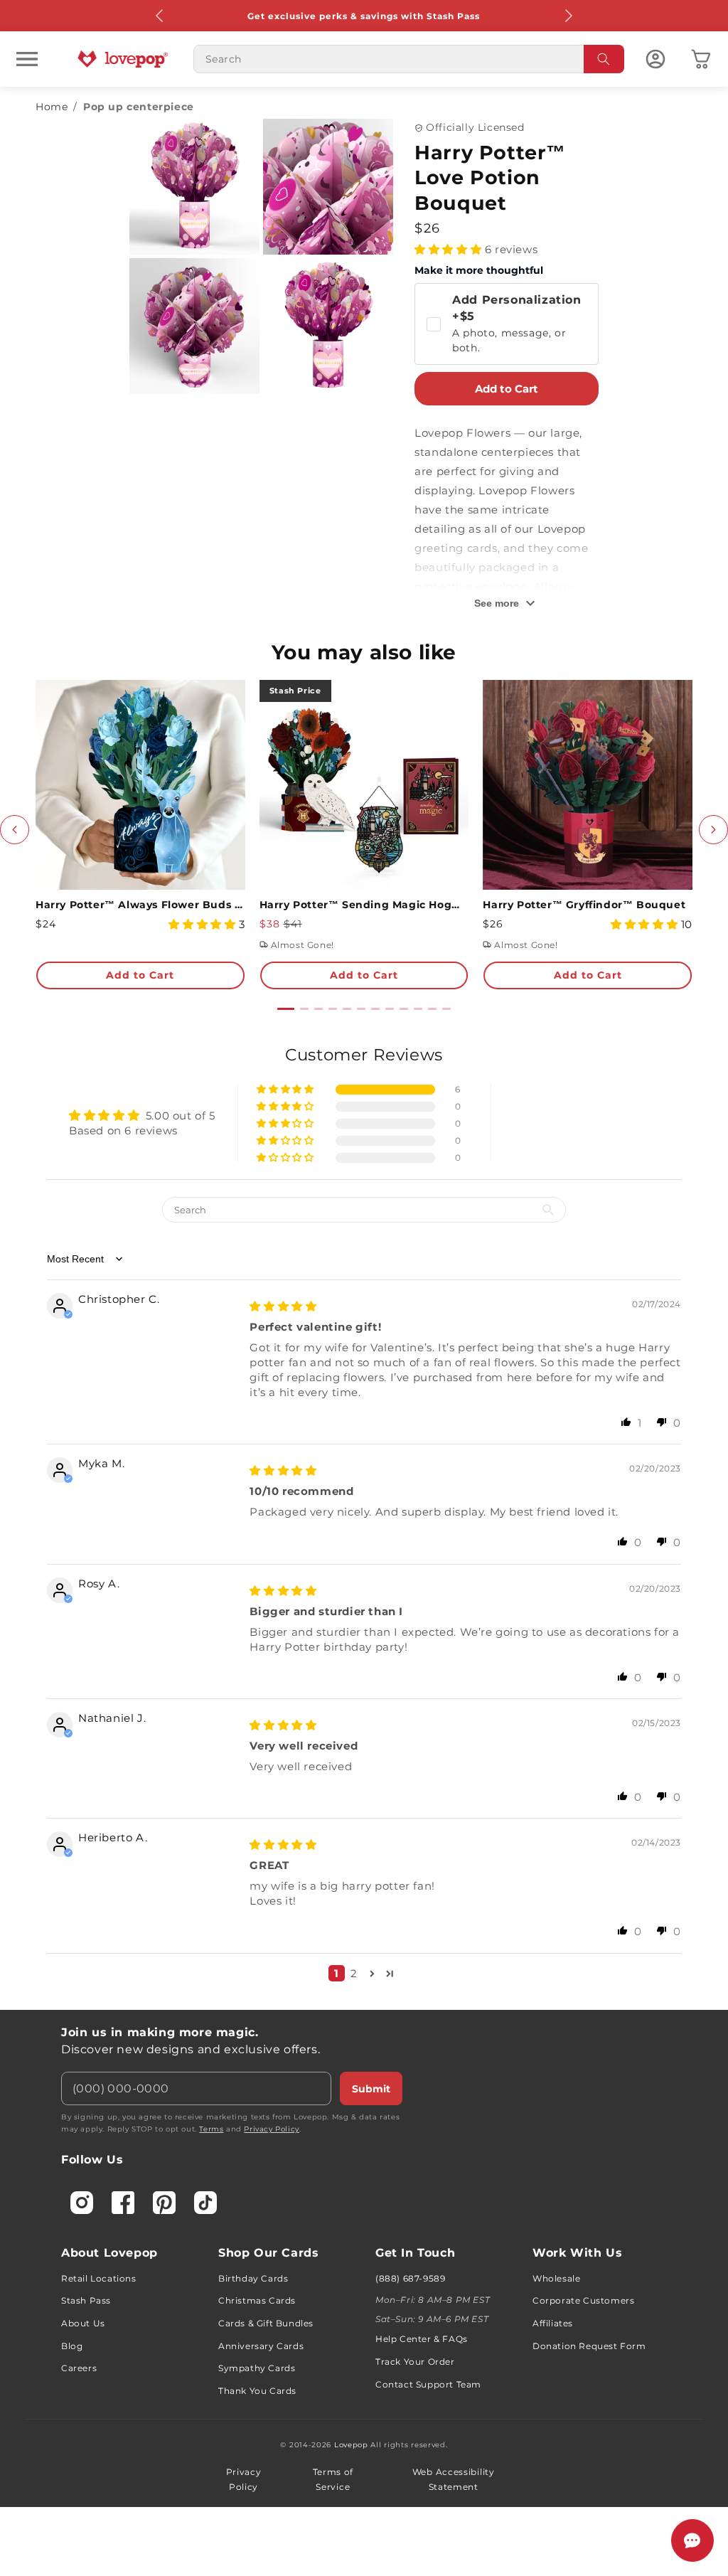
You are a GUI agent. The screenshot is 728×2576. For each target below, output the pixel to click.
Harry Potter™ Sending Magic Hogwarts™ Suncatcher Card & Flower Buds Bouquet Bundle (364, 905)
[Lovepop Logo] (123, 59)
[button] (27, 59)
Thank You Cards (257, 2391)
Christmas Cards (257, 2300)
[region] (364, 1518)
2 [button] (354, 1973)
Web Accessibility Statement (454, 2480)
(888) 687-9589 (410, 2278)
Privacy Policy (271, 2129)
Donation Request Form (589, 2346)
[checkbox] (506, 324)
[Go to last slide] (15, 830)
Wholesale (556, 2278)
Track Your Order (415, 2362)
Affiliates (553, 2323)
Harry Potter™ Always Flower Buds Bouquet (140, 905)
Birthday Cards (253, 2278)
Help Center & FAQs (422, 2339)
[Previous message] (160, 16)
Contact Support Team (428, 2384)
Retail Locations (99, 2278)
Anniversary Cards (261, 2346)
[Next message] (568, 16)
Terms (211, 2129)
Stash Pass (86, 2300)
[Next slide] (713, 830)
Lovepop (351, 2445)
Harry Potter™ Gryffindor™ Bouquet (584, 905)
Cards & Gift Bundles (266, 2323)
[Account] (655, 59)
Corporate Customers (583, 2300)
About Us (83, 2323)
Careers (79, 2368)
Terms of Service (333, 2480)
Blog (72, 2346)
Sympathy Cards (257, 2368)
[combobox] (409, 59)
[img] (283, 1306)
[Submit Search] (604, 59)
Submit (371, 2089)
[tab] (286, 1009)
